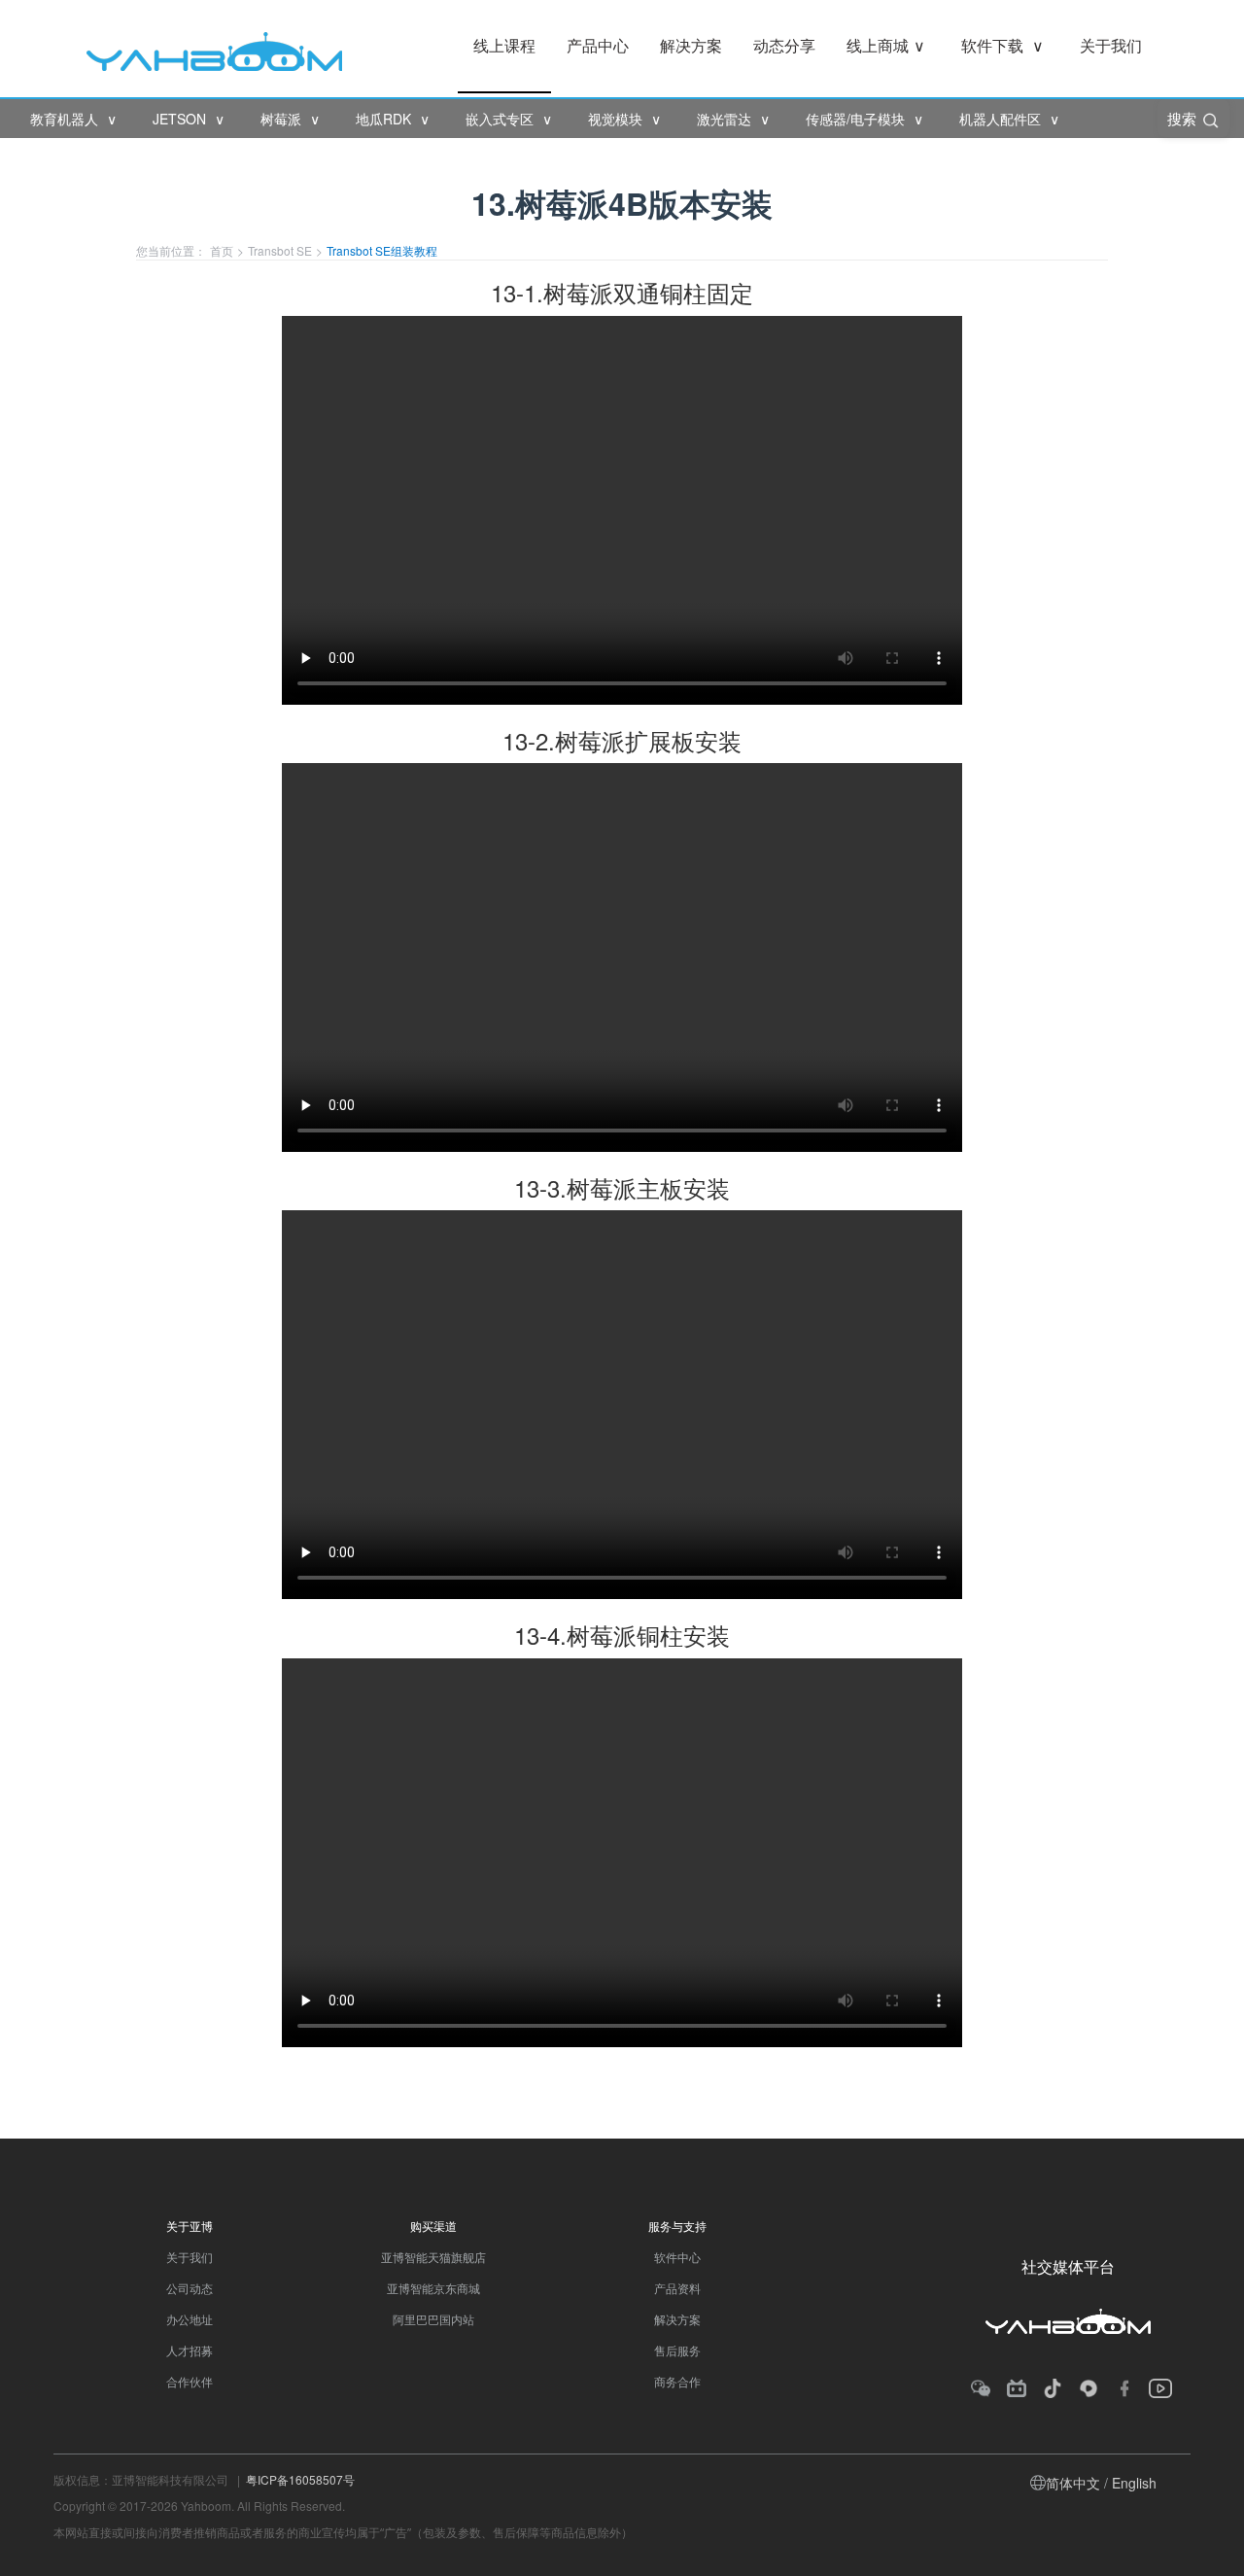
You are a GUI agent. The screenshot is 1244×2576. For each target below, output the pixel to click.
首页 (222, 250)
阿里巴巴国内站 (433, 2319)
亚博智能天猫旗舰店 (433, 2257)
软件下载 (1002, 45)
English (1134, 2483)
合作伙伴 (190, 2381)
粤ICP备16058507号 (300, 2479)
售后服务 (677, 2350)
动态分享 (784, 45)
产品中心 (598, 45)
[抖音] (1053, 2388)
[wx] (981, 2388)
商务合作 (677, 2381)
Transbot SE (280, 250)
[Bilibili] (1017, 2388)
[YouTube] (1161, 2388)
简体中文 (1073, 2483)
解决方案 (691, 45)
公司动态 (190, 2288)
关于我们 (1111, 45)
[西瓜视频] (1088, 2388)
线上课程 (504, 45)
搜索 (1184, 118)
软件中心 (677, 2257)
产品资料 (677, 2288)
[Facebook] (1124, 2388)
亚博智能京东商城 (433, 2288)
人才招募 (190, 2350)
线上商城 (886, 45)
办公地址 (190, 2319)
